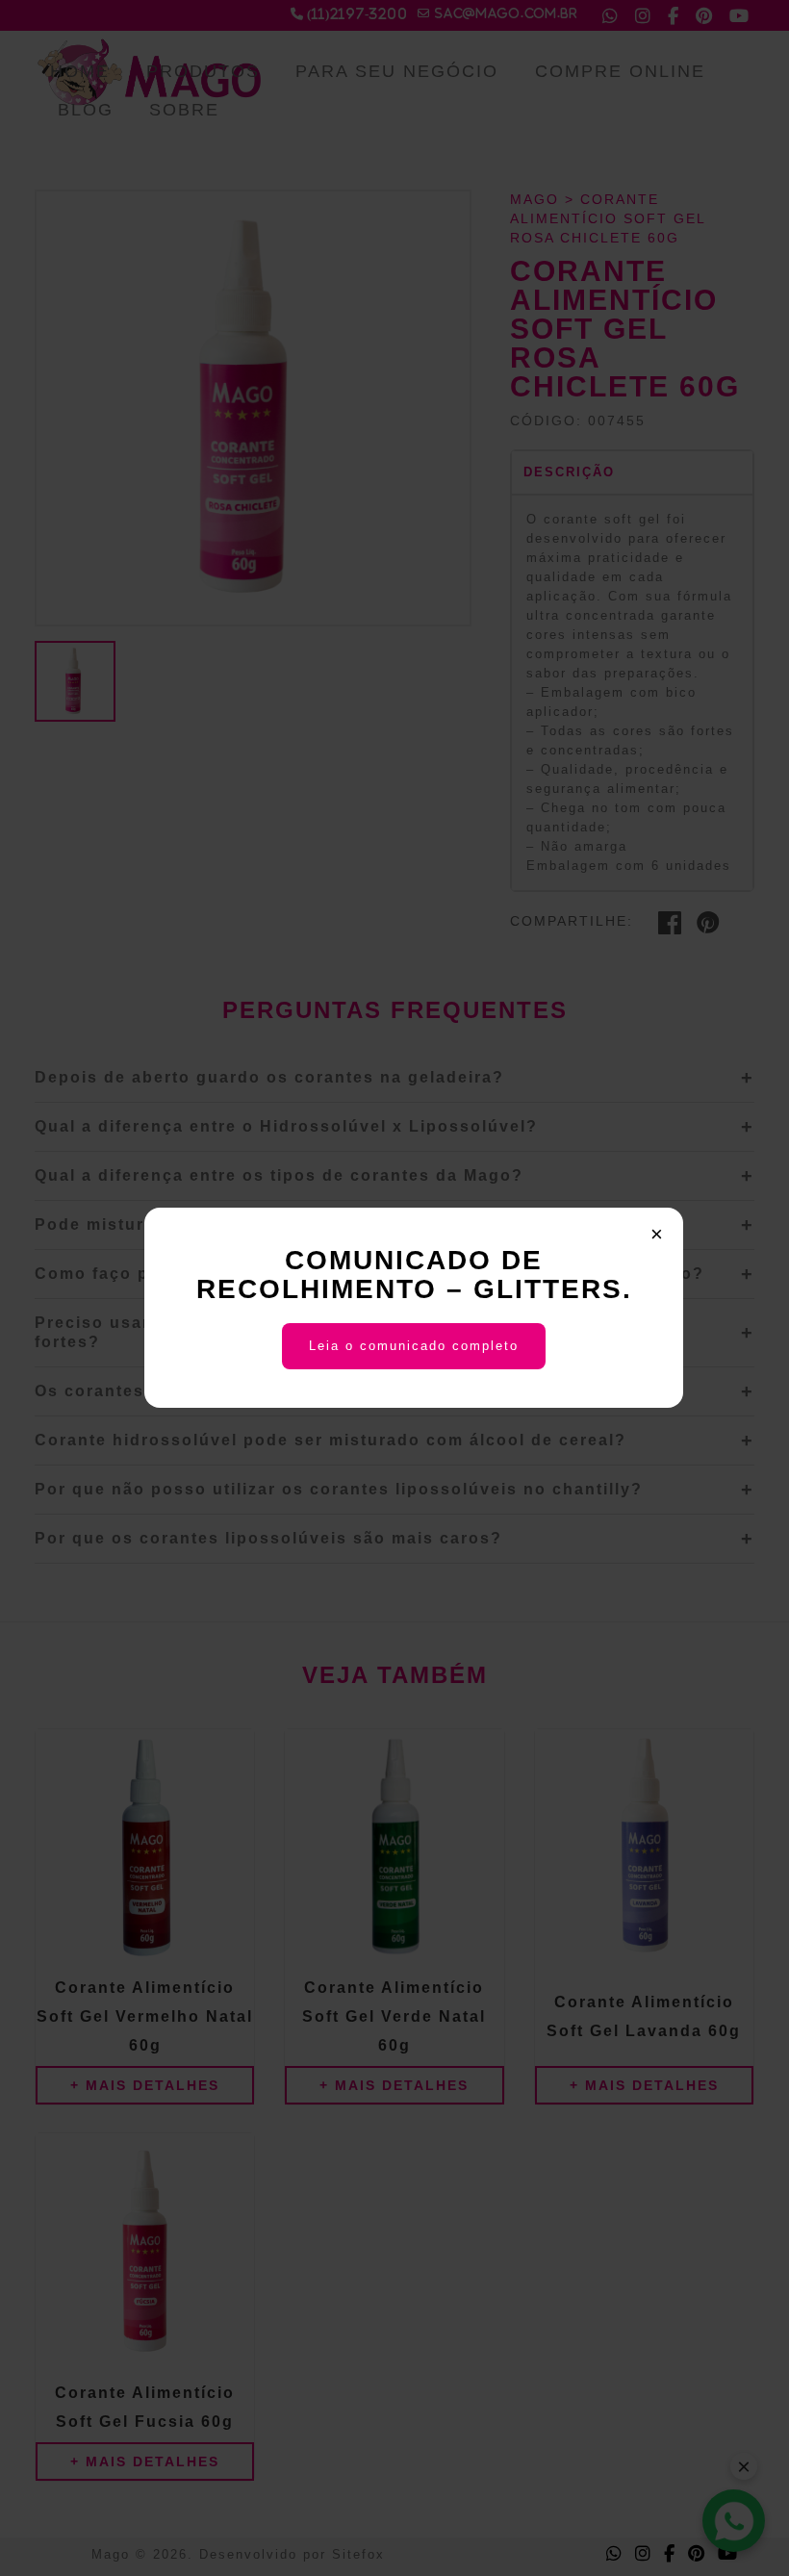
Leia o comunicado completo (414, 1346)
